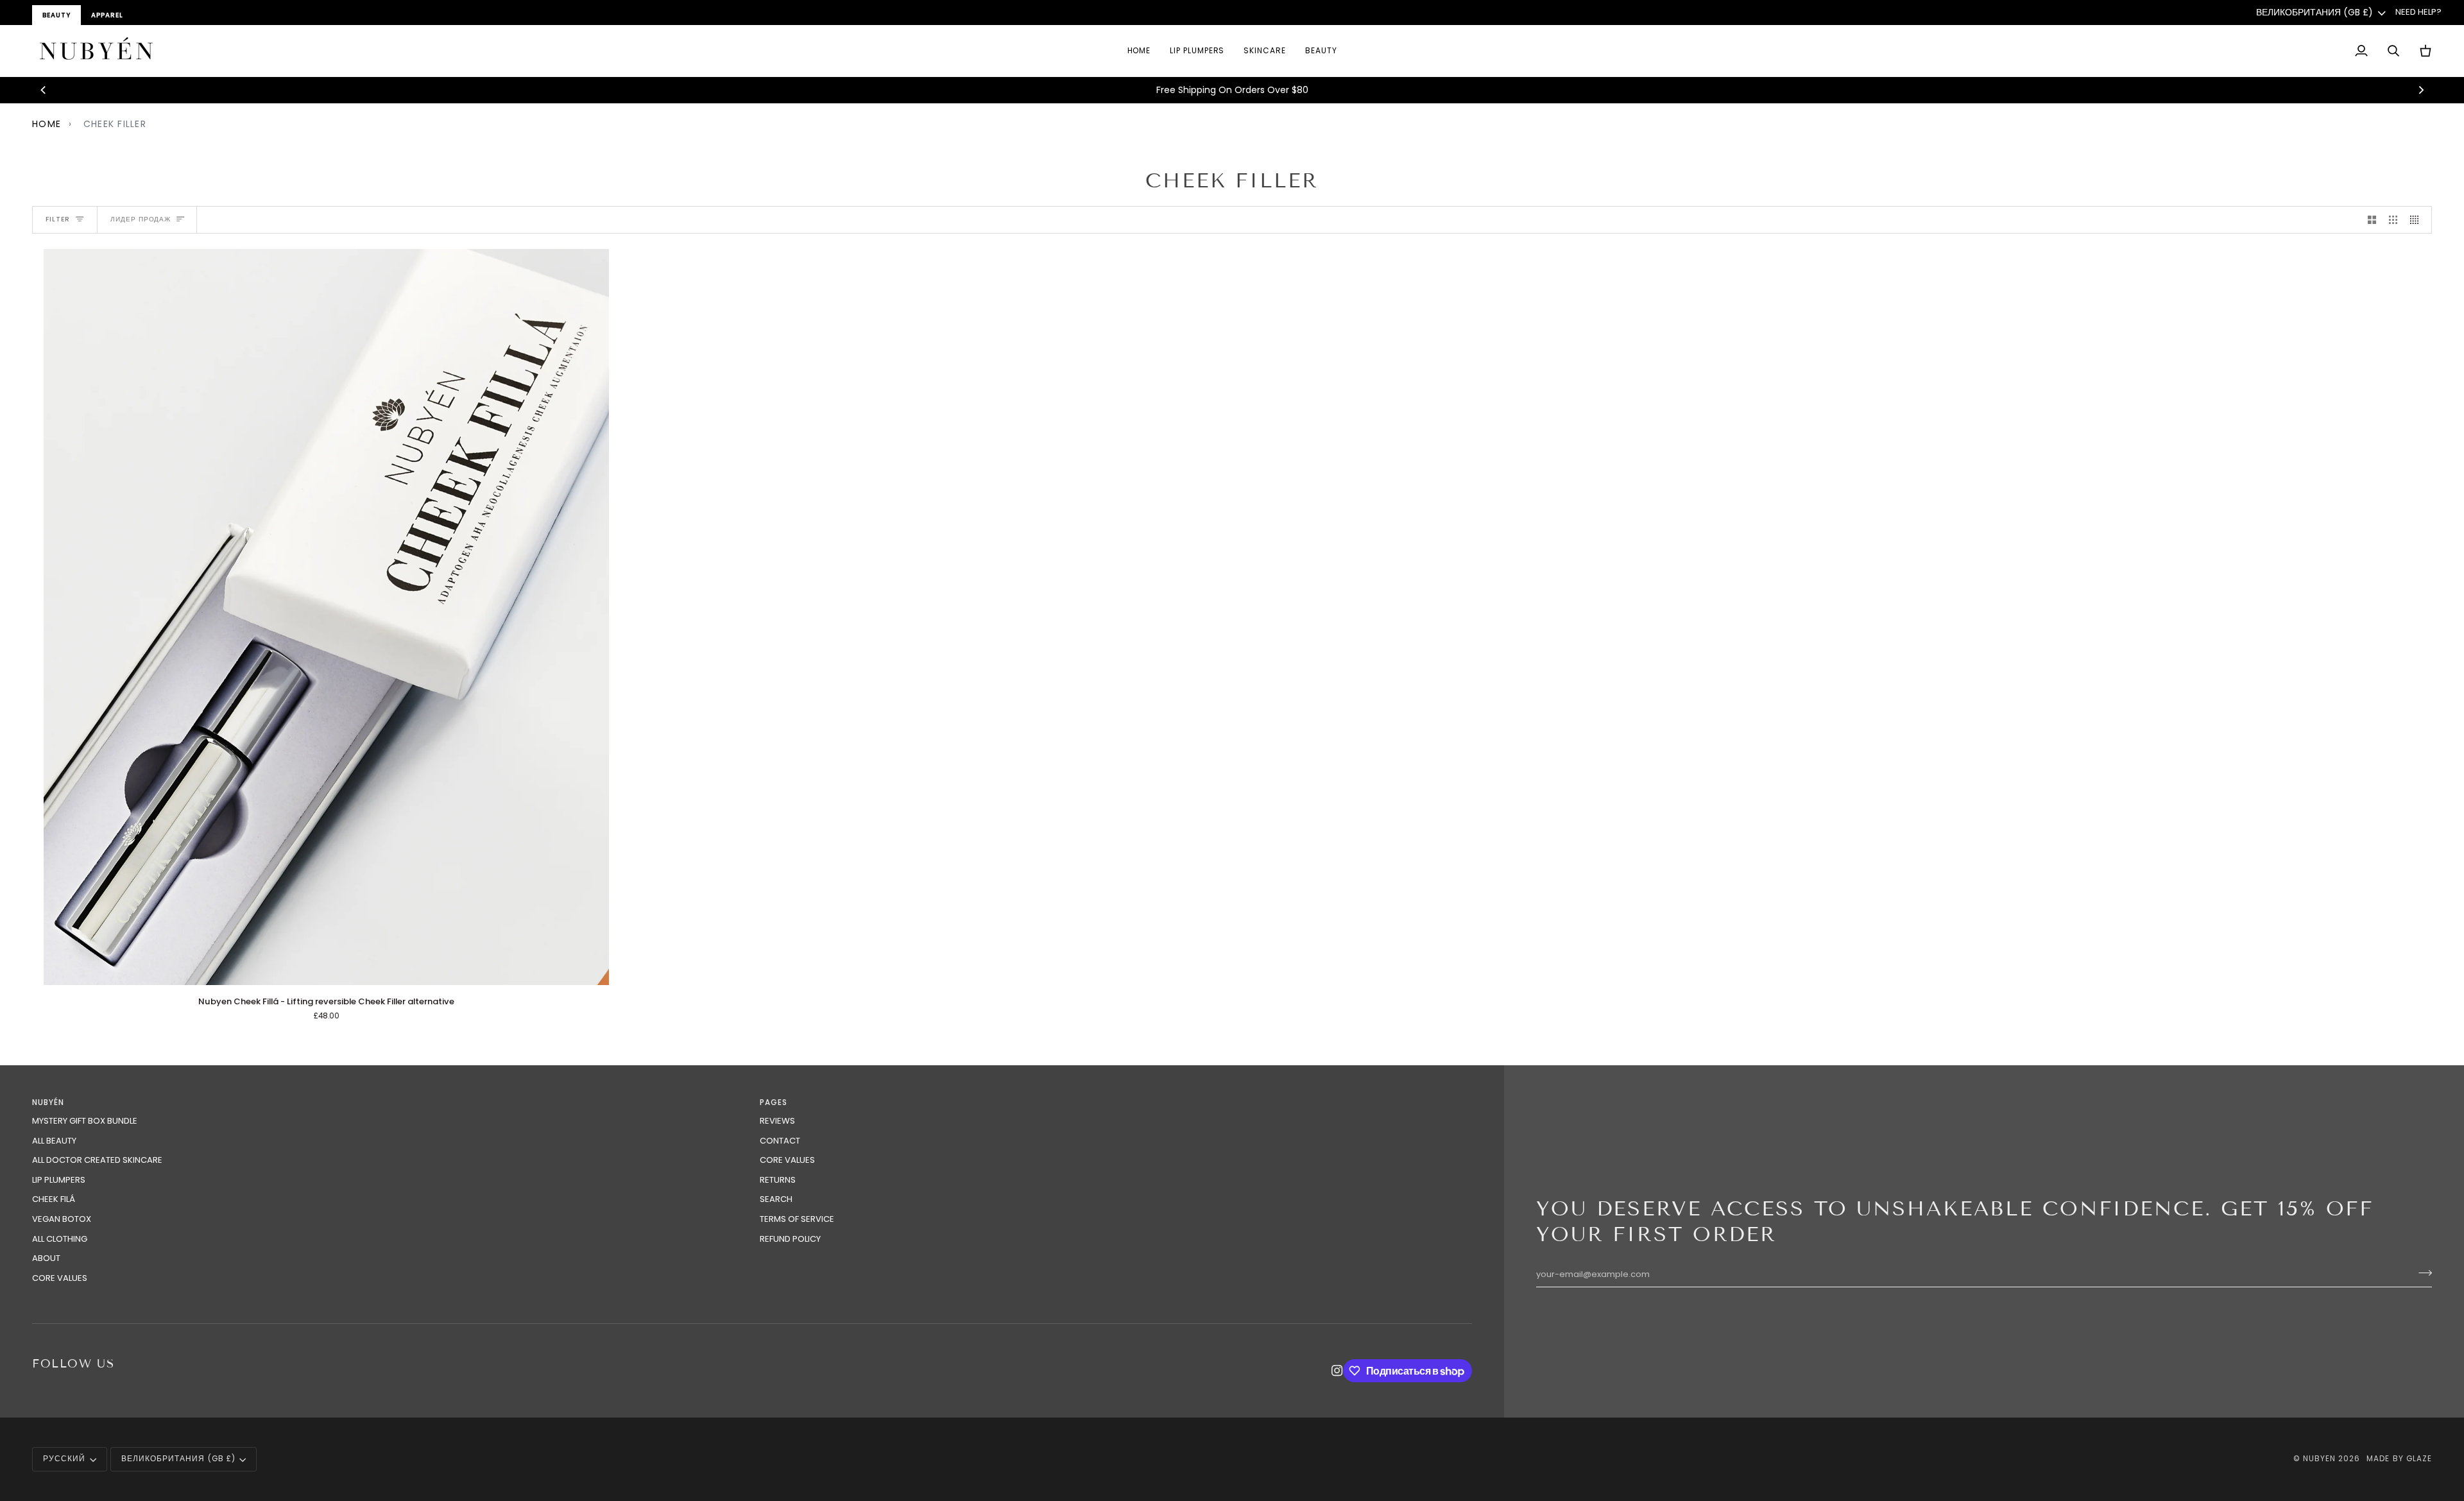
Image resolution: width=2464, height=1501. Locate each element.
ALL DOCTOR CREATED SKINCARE (97, 1160)
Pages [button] (774, 1102)
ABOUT (46, 1258)
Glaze (2419, 1459)
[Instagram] (1337, 1371)
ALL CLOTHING (60, 1239)
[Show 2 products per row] (2372, 220)
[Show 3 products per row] (2393, 220)
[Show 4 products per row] (2417, 220)
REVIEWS (777, 1121)
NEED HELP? (2418, 12)
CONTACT (780, 1141)
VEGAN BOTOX (62, 1219)
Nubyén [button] (48, 1102)
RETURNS (778, 1180)
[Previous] (44, 90)
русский (64, 1459)
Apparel (107, 15)
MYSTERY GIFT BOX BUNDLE (85, 1121)
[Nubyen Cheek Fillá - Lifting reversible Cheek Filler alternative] (326, 617)
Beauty (56, 15)
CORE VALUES (60, 1278)
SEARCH (776, 1199)
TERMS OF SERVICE (797, 1219)
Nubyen (2319, 1459)
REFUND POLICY (790, 1239)
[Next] (2420, 90)
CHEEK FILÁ (54, 1199)
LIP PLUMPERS (59, 1180)
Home (47, 124)
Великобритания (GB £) (2314, 12)
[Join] (2421, 1273)
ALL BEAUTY (54, 1141)
